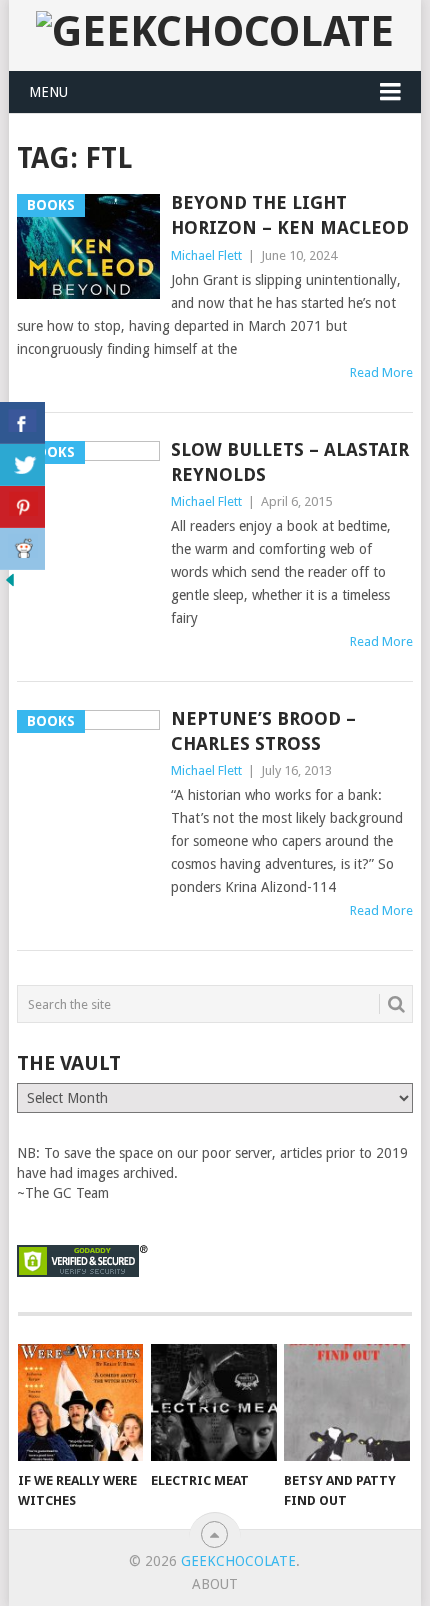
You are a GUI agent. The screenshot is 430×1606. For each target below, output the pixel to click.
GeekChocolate (238, 1561)
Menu (48, 92)
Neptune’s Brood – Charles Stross (263, 731)
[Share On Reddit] (22, 549)
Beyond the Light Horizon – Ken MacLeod (290, 215)
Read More (381, 372)
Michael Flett (206, 255)
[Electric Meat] (213, 1402)
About (215, 1584)
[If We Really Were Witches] (80, 1402)
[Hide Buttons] (10, 585)
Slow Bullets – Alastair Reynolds (290, 462)
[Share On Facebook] (22, 423)
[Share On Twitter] (22, 465)
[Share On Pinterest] (22, 507)
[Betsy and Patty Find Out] (346, 1402)
